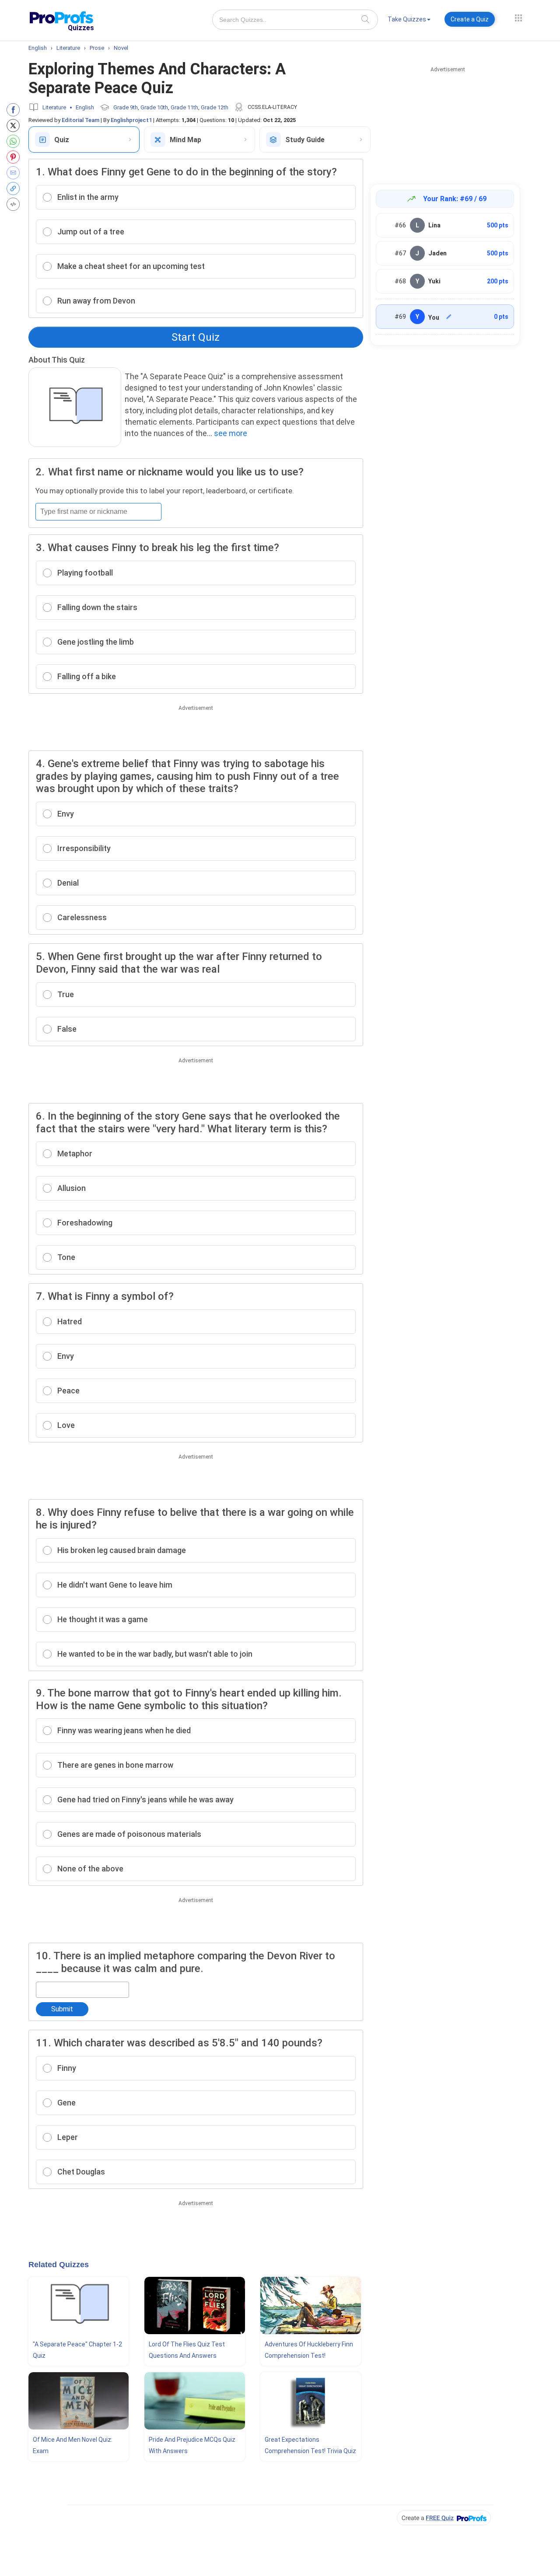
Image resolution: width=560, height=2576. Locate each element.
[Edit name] (449, 317)
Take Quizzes (407, 19)
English (85, 107)
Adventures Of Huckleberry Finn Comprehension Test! (309, 2350)
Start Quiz (196, 337)
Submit (62, 2009)
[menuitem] (409, 21)
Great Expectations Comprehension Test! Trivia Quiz (310, 2445)
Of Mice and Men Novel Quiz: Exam (73, 2445)
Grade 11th (184, 107)
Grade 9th (126, 107)
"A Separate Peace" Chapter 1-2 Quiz (77, 2350)
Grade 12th (215, 107)
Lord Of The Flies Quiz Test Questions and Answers (187, 2350)
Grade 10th (154, 107)
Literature (54, 107)
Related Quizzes (59, 2265)
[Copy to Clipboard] (15, 188)
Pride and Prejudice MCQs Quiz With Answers (192, 2445)
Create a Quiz (470, 19)
